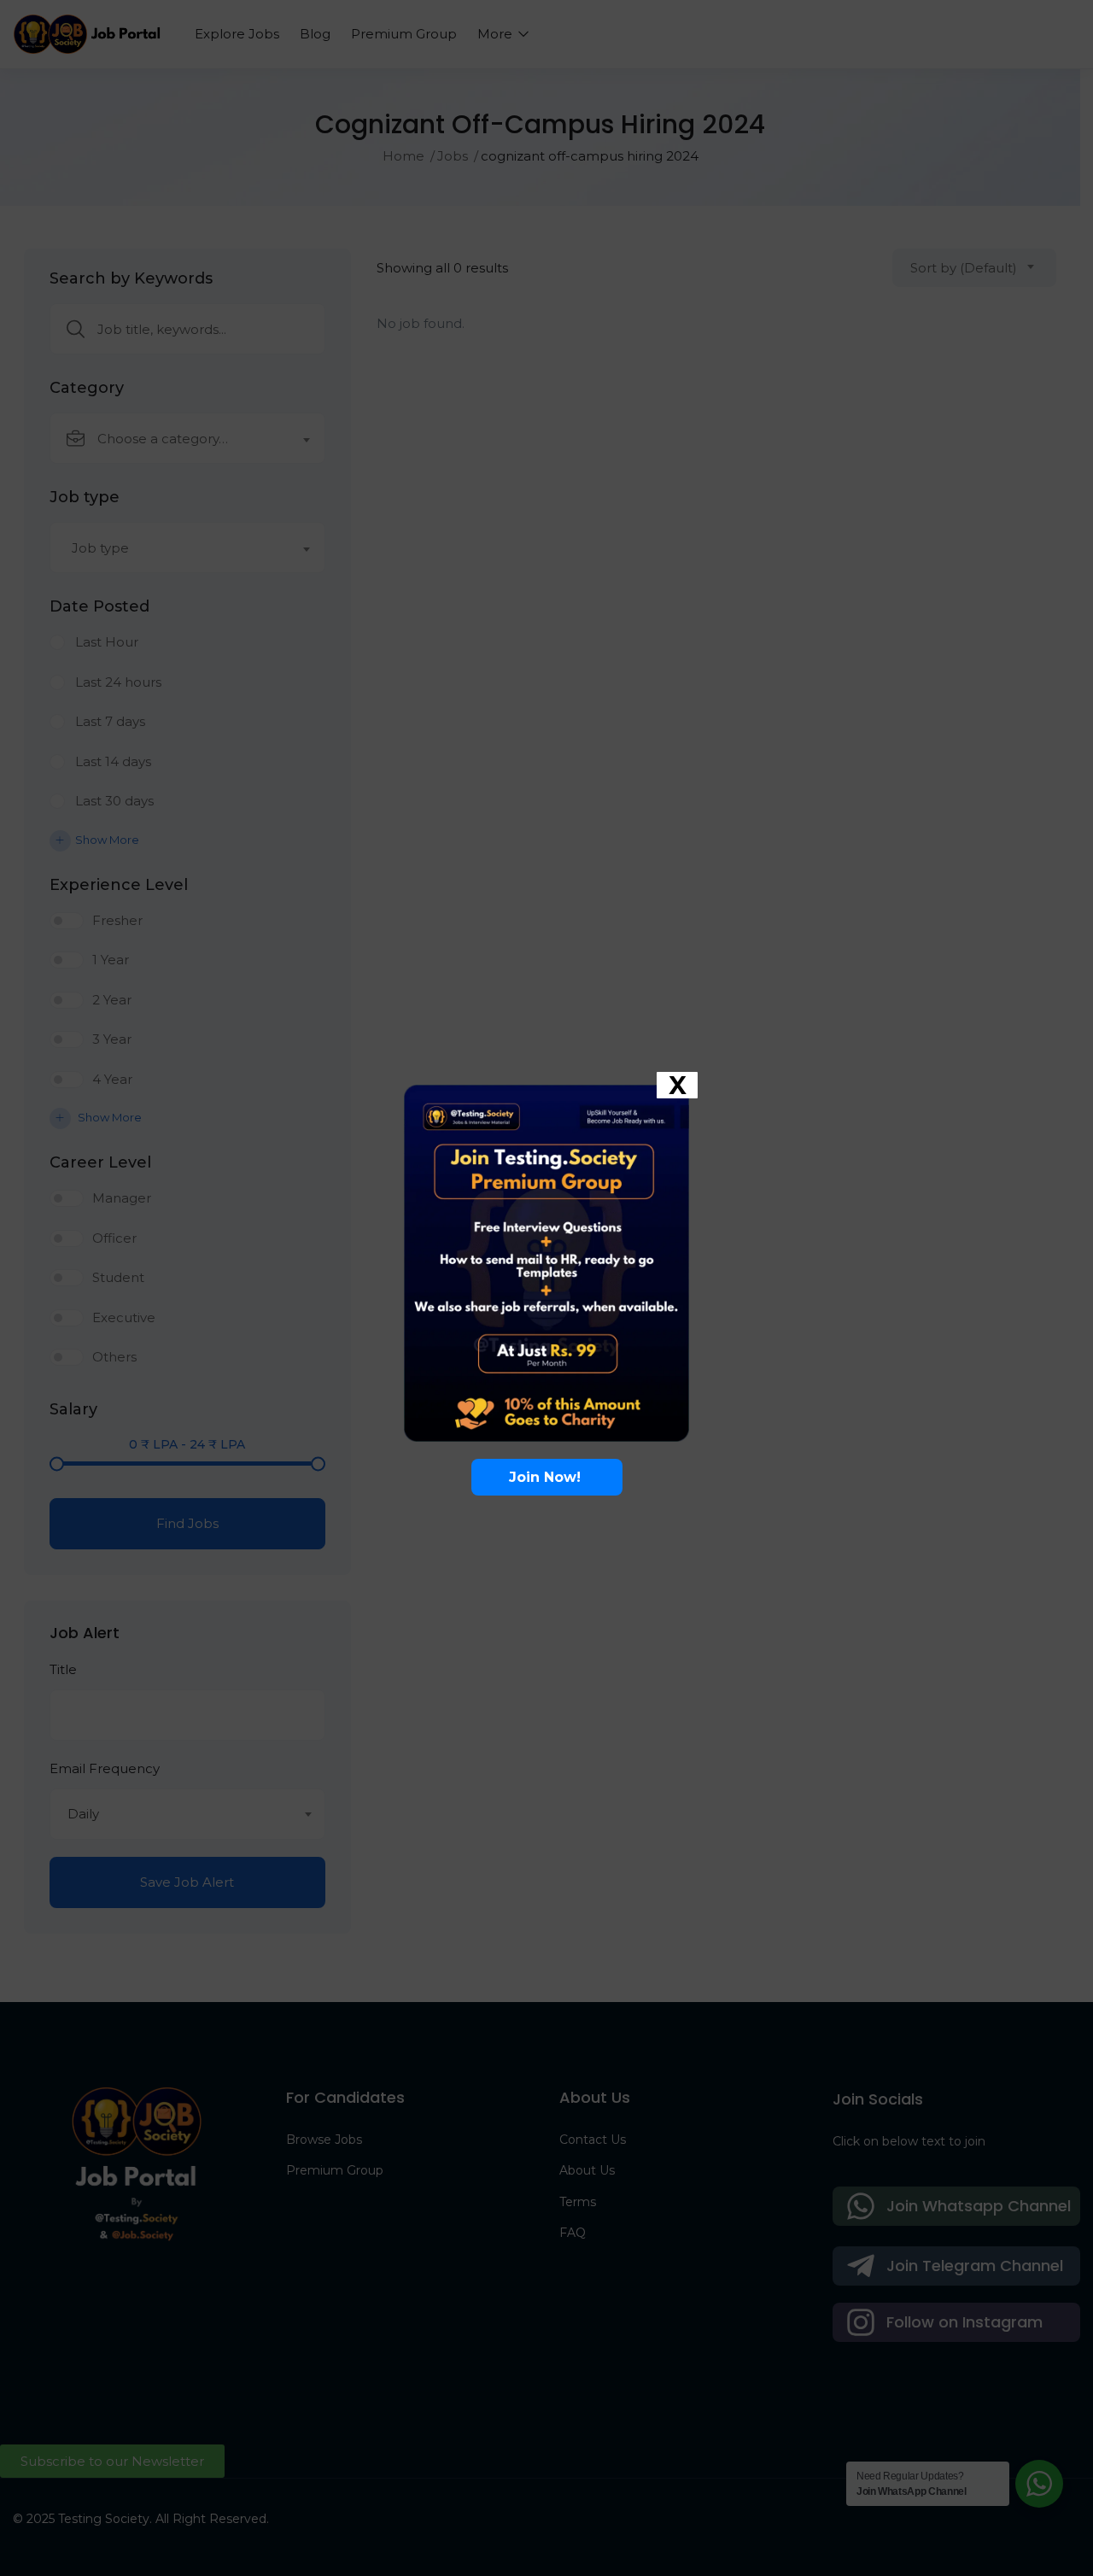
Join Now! (547, 1477)
